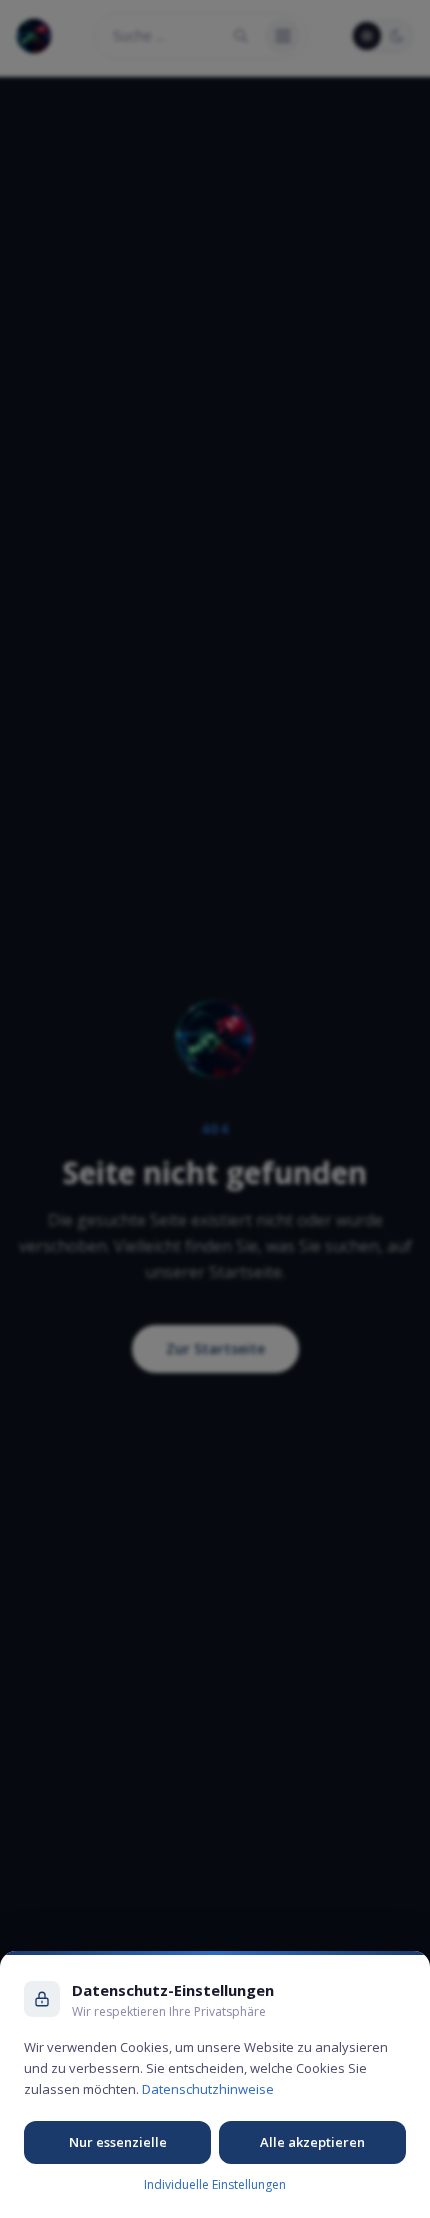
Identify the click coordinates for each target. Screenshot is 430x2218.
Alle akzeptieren (312, 2142)
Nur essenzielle (118, 2142)
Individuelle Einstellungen (215, 2184)
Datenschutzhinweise (208, 2089)
